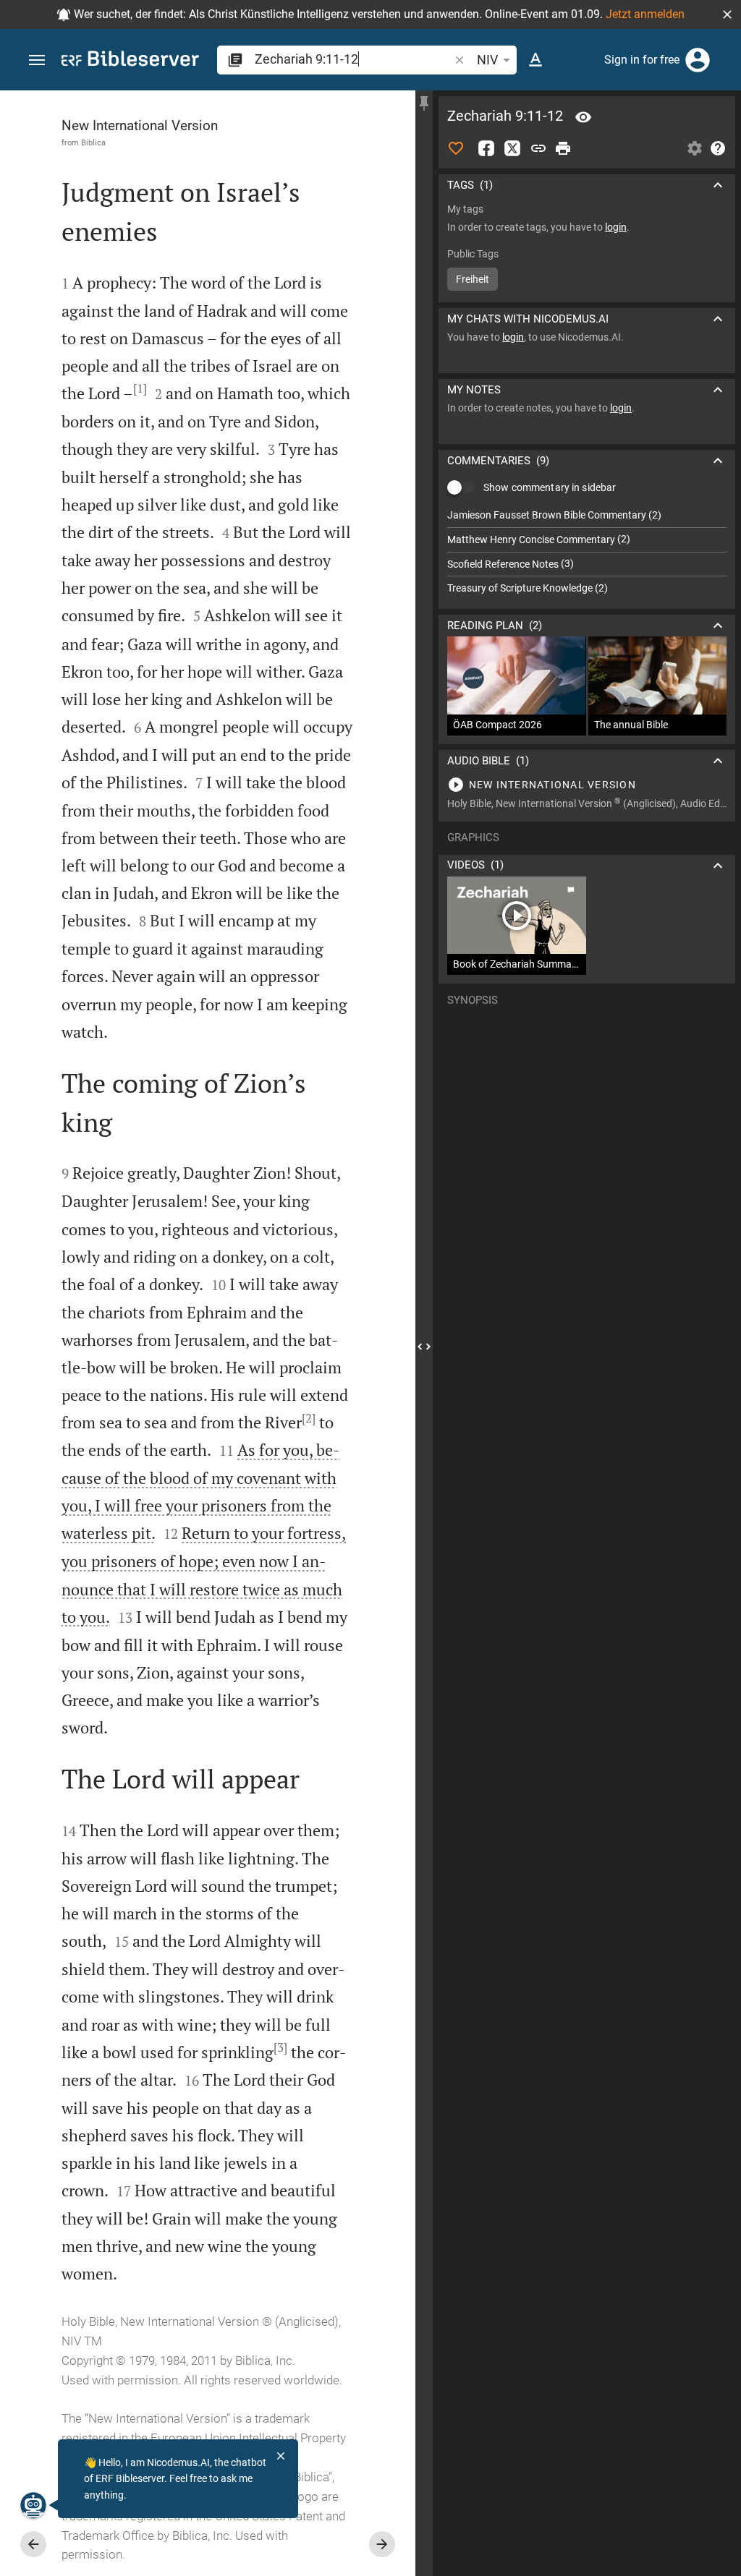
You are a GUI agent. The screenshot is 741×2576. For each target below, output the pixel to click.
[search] (353, 59)
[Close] (281, 2456)
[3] (280, 2047)
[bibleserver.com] (130, 61)
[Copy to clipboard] (538, 148)
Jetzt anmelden (645, 14)
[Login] (698, 60)
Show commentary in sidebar (550, 487)
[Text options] (535, 60)
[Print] (563, 148)
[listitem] (587, 515)
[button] (727, 14)
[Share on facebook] (486, 148)
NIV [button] (487, 60)
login (616, 227)
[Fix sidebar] (424, 103)
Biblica (93, 142)
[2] (309, 1418)
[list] (587, 552)
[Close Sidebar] (424, 1346)
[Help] (718, 148)
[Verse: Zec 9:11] (583, 117)
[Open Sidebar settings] (695, 148)
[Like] (456, 148)
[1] (140, 388)
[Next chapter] (382, 2544)
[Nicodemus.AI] (33, 2505)
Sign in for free (642, 60)
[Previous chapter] (33, 2544)
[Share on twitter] (512, 148)
